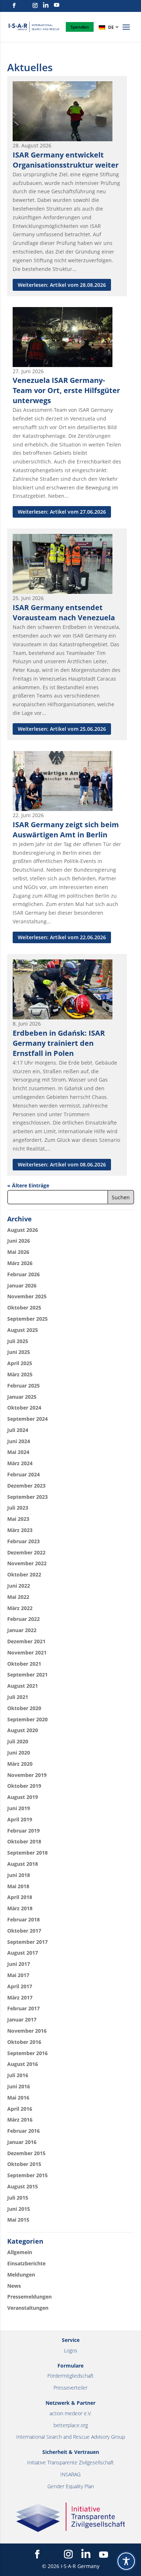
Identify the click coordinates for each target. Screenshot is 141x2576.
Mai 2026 (18, 1252)
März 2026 (20, 1263)
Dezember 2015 (26, 2153)
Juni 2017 (19, 1964)
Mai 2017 (18, 1975)
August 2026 (23, 1230)
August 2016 (23, 2064)
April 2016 (20, 2109)
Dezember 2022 (26, 1552)
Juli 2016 (18, 2075)
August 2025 (23, 1330)
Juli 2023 (18, 1508)
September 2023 (27, 1497)
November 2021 (27, 1652)
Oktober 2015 (24, 2164)
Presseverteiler (70, 2388)
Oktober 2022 (24, 1574)
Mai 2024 (18, 1452)
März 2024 (20, 1463)
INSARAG (70, 2474)
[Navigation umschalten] (126, 31)
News (14, 2286)
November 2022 (27, 1563)
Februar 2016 (23, 2131)
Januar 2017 (22, 2020)
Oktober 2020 (24, 1708)
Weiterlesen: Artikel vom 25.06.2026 (62, 729)
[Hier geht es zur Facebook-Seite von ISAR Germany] (14, 6)
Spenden (80, 27)
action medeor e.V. (70, 2413)
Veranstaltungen (28, 2308)
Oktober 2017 (24, 1931)
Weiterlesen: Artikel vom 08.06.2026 (62, 1164)
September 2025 (27, 1319)
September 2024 (27, 1419)
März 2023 (20, 1530)
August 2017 (23, 1953)
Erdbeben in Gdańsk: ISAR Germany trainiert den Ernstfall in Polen (59, 1043)
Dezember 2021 (26, 1641)
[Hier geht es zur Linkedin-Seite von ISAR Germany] (46, 5)
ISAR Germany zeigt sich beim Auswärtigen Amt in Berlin (66, 830)
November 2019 (27, 1775)
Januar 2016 (22, 2142)
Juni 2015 (19, 2209)
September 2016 (27, 2053)
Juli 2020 (18, 1741)
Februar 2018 (23, 1919)
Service (71, 2340)
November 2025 (27, 1296)
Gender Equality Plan (71, 2486)
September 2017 (27, 1942)
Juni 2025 (19, 1352)
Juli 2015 (18, 2198)
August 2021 (23, 1686)
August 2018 (23, 1864)
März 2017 (20, 1997)
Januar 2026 (22, 1285)
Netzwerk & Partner (70, 2403)
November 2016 (27, 2031)
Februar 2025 (23, 1386)
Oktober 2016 (24, 2042)
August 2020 (23, 1730)
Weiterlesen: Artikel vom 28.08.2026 (62, 285)
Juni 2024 (19, 1441)
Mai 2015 (18, 2220)
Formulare (70, 2366)
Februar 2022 (23, 1619)
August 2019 (23, 1797)
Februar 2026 (23, 1274)
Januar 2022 (22, 1630)
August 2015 (23, 2186)
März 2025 (20, 1374)
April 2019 (20, 1819)
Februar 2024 (23, 1474)
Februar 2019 (23, 1831)
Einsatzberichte (26, 2263)
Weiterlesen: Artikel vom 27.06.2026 (62, 512)
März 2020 (20, 1764)
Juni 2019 (19, 1808)
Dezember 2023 (26, 1486)
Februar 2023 (23, 1541)
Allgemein (20, 2252)
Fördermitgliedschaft (70, 2376)
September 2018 (27, 1853)
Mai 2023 (18, 1519)
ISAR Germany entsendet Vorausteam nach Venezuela (64, 612)
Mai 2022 (18, 1597)
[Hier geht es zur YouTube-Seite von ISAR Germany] (57, 5)
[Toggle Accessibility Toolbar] (126, 2561)
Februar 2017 (23, 2008)
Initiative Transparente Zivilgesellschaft (70, 2462)
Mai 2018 (18, 1886)
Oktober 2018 (24, 1841)
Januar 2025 (22, 1397)
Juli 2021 (18, 1697)
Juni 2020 (19, 1753)
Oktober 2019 (24, 1786)
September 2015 (27, 2175)
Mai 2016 (18, 2098)
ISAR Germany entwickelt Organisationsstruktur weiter (66, 160)
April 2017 (20, 1986)
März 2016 (20, 2120)
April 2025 (20, 1363)
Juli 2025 (18, 1341)
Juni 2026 (19, 1241)
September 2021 (27, 1675)
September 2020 (27, 1719)
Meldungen (21, 2275)
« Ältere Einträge (28, 1185)
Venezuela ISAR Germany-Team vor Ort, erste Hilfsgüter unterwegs (66, 390)
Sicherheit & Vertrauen (71, 2452)
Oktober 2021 (24, 1664)
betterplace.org (71, 2425)
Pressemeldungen (29, 2297)
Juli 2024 (18, 1430)
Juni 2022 (19, 1586)
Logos (71, 2350)
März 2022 (20, 1608)
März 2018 (20, 1908)
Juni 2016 (19, 2086)
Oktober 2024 (24, 1408)
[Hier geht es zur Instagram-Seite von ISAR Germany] (35, 6)
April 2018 (20, 1897)
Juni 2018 (19, 1875)
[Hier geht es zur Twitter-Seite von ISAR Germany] (25, 5)
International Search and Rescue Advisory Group (71, 2437)
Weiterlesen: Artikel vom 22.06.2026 (62, 937)
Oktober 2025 (24, 1308)
